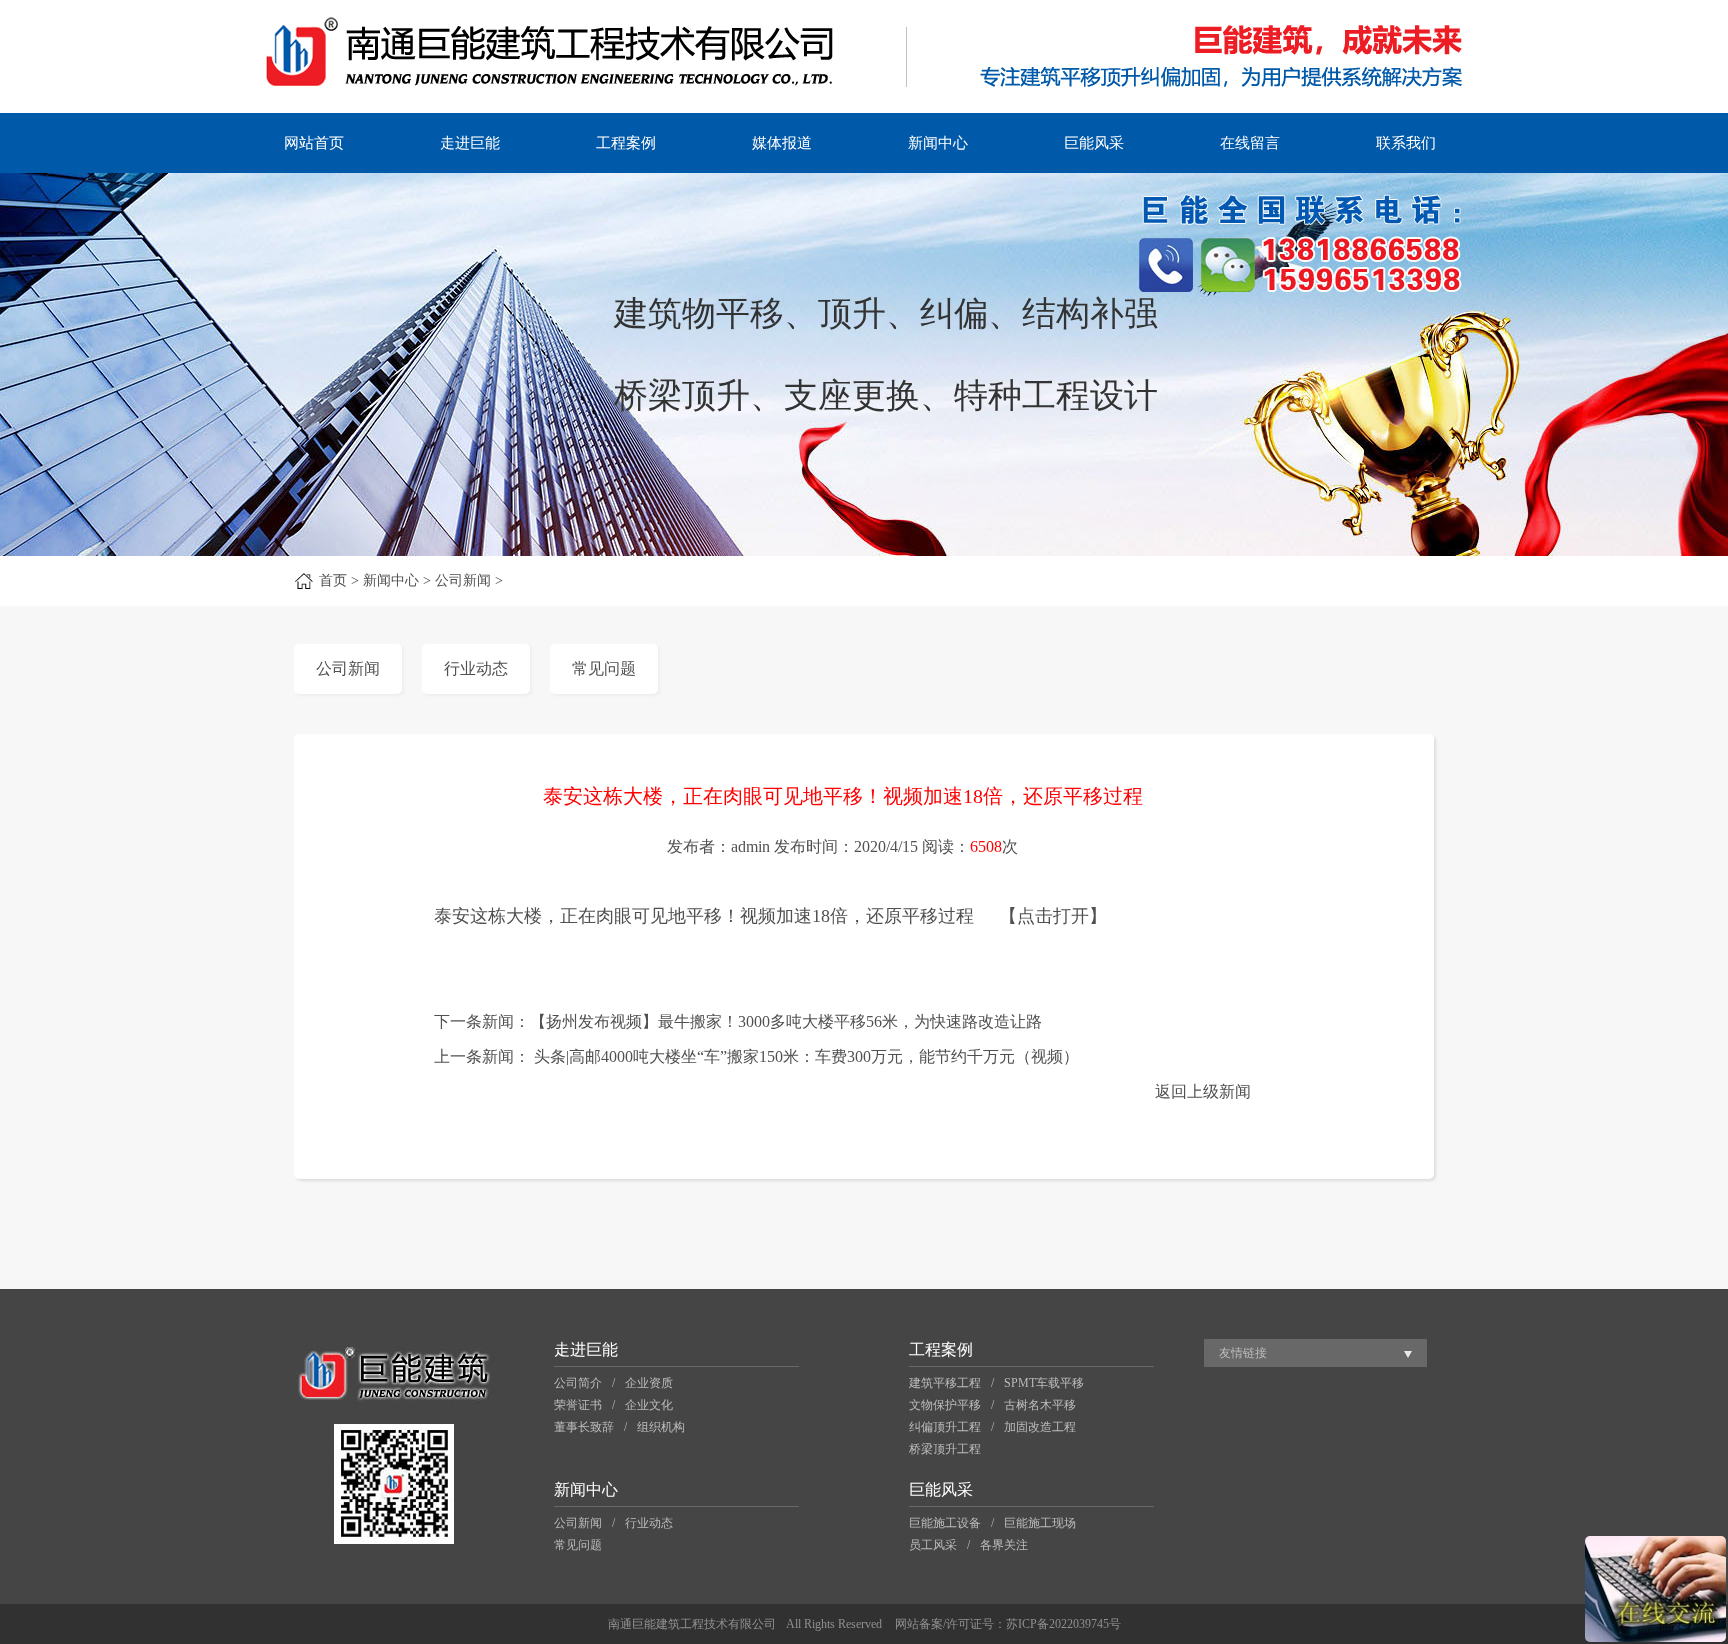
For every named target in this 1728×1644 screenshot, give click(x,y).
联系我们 (1406, 143)
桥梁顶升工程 (945, 1449)
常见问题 (604, 668)
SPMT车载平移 (1044, 1383)
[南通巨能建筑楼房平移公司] (864, 108)
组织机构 (661, 1427)
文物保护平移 (945, 1405)
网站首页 (314, 143)
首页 (333, 580)
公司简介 (578, 1383)
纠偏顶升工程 (945, 1427)
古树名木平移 (1040, 1405)
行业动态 (476, 668)
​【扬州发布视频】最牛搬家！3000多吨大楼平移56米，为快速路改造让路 (786, 1021)
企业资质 (649, 1383)
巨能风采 (1094, 143)
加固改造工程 (1040, 1427)
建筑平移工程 (945, 1383)
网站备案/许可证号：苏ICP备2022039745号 (1008, 1624)
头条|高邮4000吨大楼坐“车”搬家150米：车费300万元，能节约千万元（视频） (806, 1056)
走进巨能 (470, 143)
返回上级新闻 (1203, 1091)
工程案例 (626, 143)
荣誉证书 (578, 1405)
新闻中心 (938, 143)
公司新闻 (348, 668)
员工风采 (933, 1545)
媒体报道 (782, 143)
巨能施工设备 (945, 1523)
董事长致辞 (584, 1427)
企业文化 (649, 1405)
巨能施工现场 (1040, 1523)
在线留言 (1250, 143)
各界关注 (1004, 1545)
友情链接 (1243, 1353)
